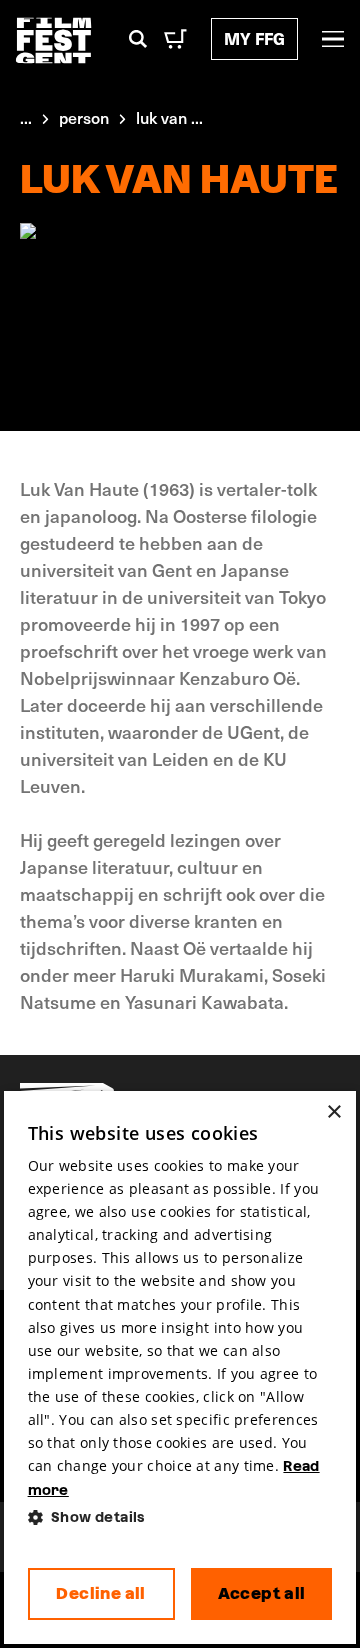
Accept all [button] (262, 1593)
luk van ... (169, 117)
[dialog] (180, 1368)
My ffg (254, 38)
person (84, 117)
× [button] (333, 1112)
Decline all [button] (100, 1593)
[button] (180, 1517)
